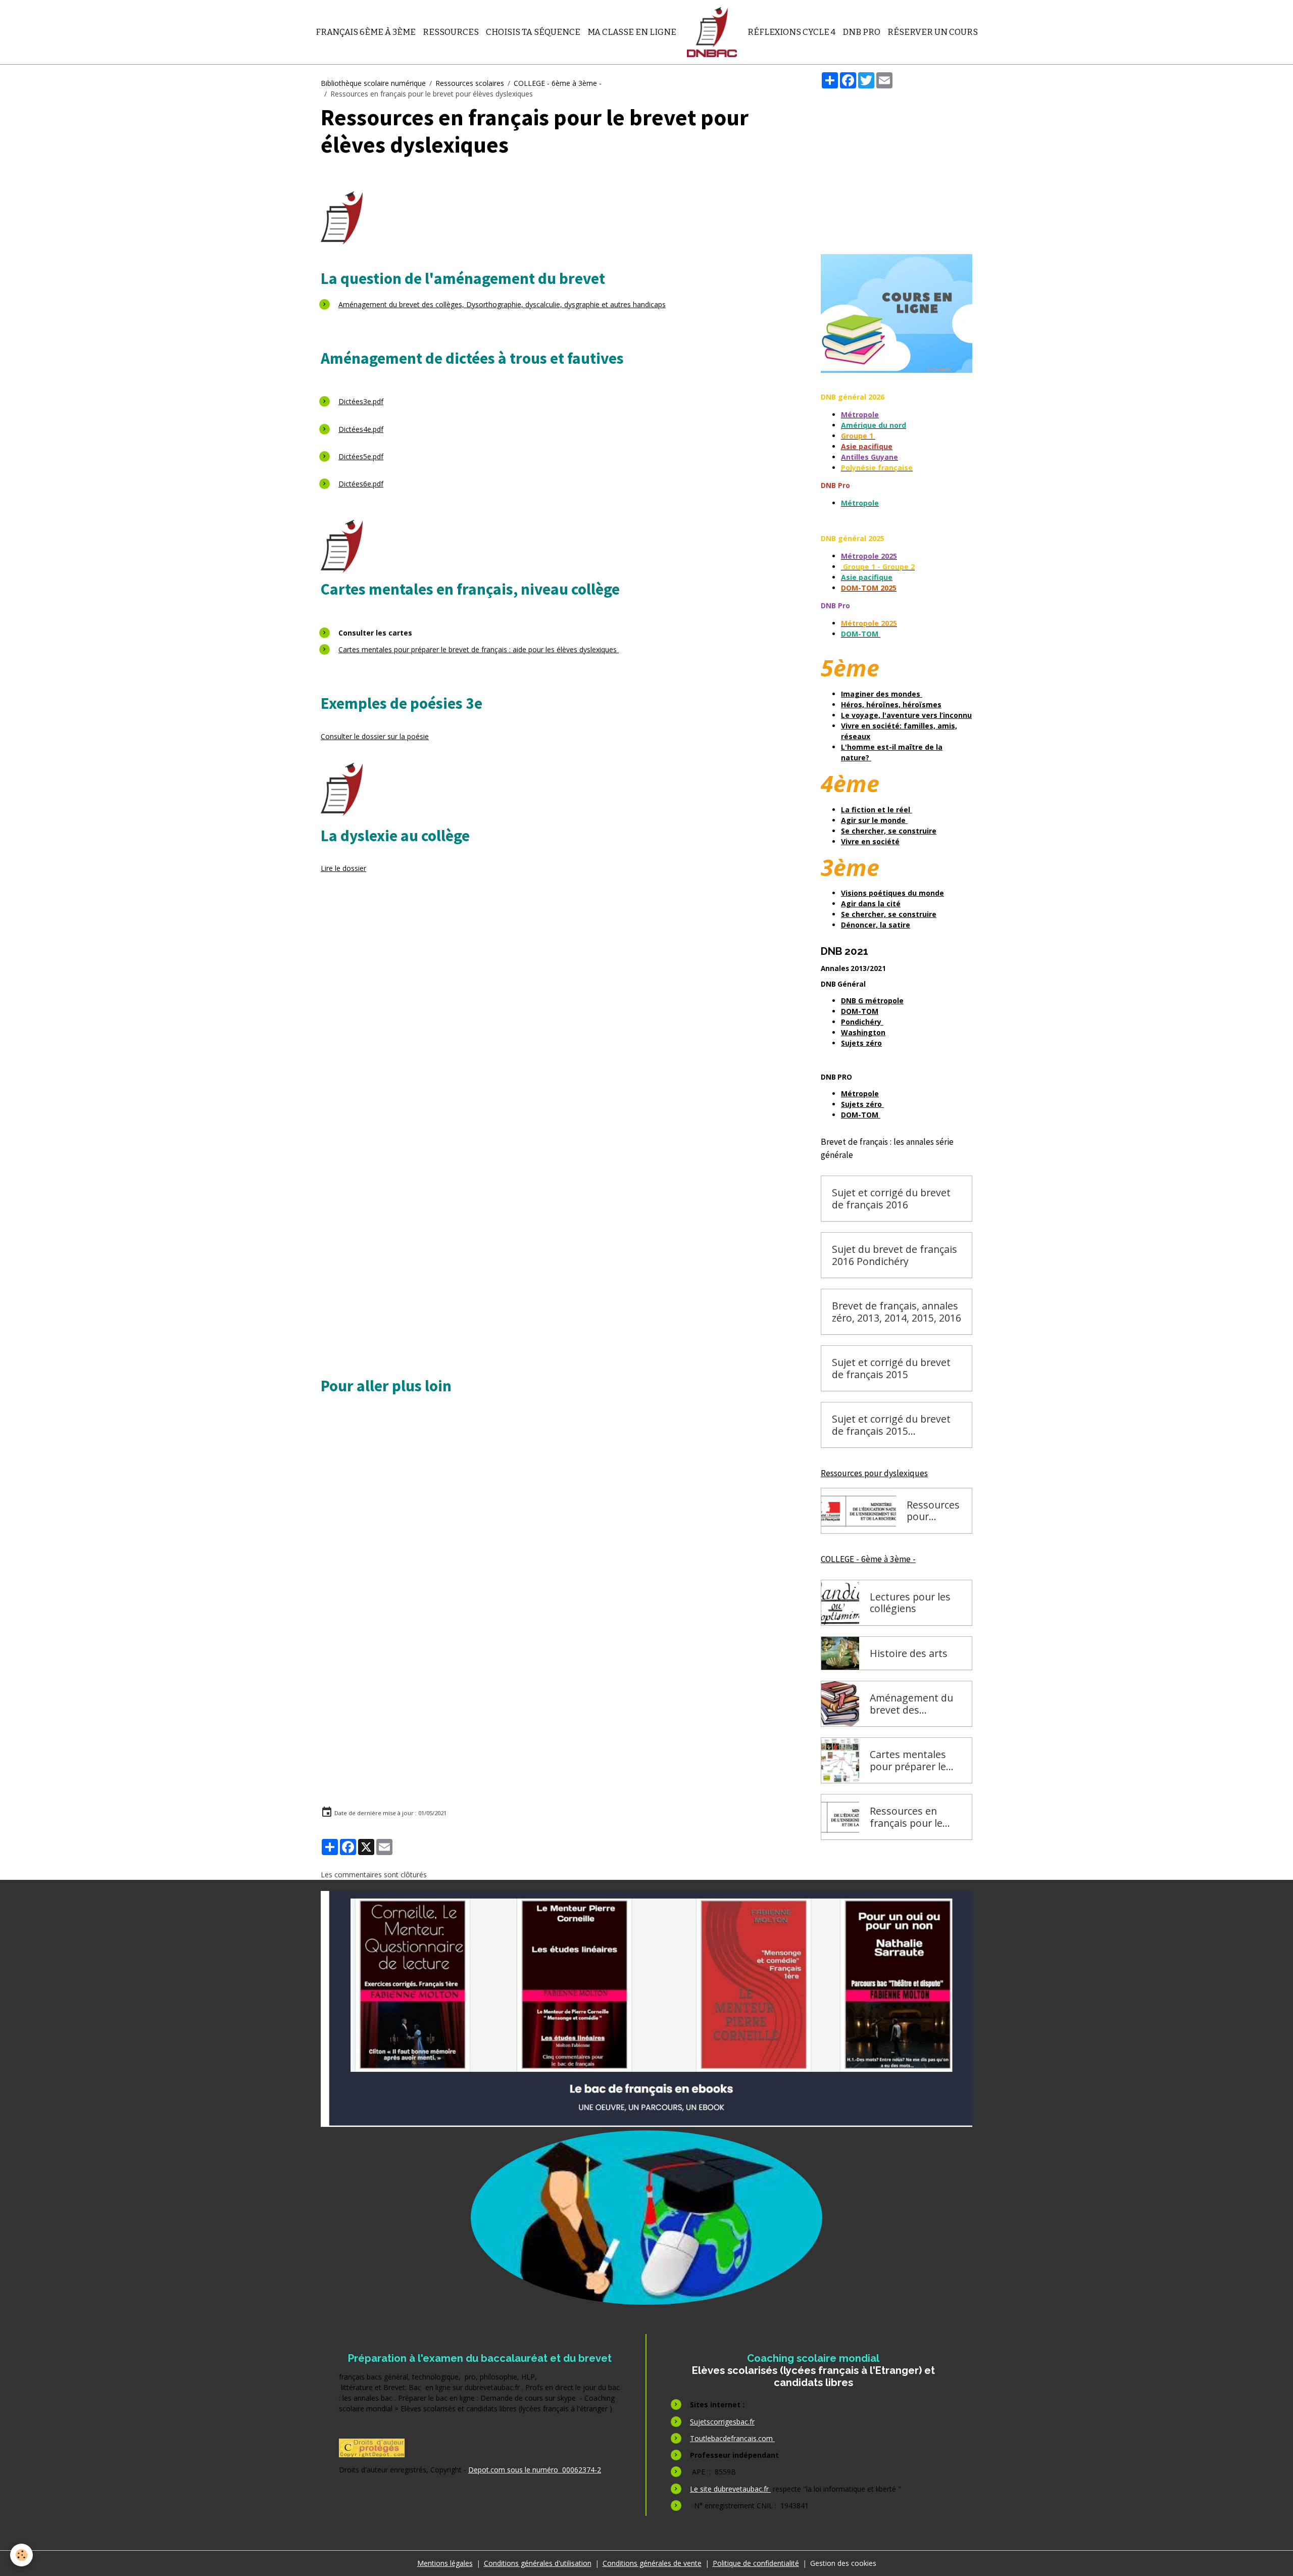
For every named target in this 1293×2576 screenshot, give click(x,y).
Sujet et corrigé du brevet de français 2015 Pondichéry (891, 1425)
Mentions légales (445, 2563)
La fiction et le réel (877, 810)
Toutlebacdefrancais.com (732, 2438)
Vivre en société (870, 841)
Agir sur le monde (874, 820)
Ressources (451, 32)
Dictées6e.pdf (361, 484)
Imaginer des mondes (882, 694)
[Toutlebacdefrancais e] (646, 2009)
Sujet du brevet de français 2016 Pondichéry (894, 1255)
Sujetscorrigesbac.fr (722, 2422)
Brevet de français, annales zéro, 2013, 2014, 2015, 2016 (897, 1312)
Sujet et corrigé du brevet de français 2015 (891, 1368)
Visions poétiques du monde (892, 893)
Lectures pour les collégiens (910, 1603)
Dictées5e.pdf (361, 456)
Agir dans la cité (871, 904)
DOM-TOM (860, 1011)
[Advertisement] (559, 1023)
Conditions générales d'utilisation (538, 2563)
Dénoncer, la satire (876, 925)
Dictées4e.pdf (361, 429)
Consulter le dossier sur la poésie (375, 736)
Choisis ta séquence (533, 32)
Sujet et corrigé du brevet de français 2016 (891, 1199)
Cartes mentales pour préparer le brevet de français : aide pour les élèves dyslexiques (479, 649)
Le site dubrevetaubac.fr (730, 2489)
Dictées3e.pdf (361, 401)
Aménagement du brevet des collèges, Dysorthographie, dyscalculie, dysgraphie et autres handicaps (502, 304)
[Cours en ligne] (897, 313)
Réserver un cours (933, 32)
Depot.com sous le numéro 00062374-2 (535, 2470)
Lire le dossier (343, 868)
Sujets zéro (861, 1043)
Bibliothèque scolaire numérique (373, 83)
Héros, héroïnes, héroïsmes (891, 704)
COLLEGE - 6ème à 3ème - (558, 83)
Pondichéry (862, 1022)
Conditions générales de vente (652, 2563)
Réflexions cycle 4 (791, 32)
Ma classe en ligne (632, 32)
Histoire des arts (909, 1654)
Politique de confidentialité (756, 2563)
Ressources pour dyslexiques (934, 1511)
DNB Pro (861, 32)
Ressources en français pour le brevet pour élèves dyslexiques (913, 1817)
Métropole (860, 1093)
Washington (863, 1032)
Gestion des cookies (843, 2563)
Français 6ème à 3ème (366, 32)
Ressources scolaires (470, 83)
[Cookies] (21, 2555)
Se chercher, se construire (889, 831)
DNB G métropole (872, 1001)
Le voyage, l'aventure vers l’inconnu (906, 715)
